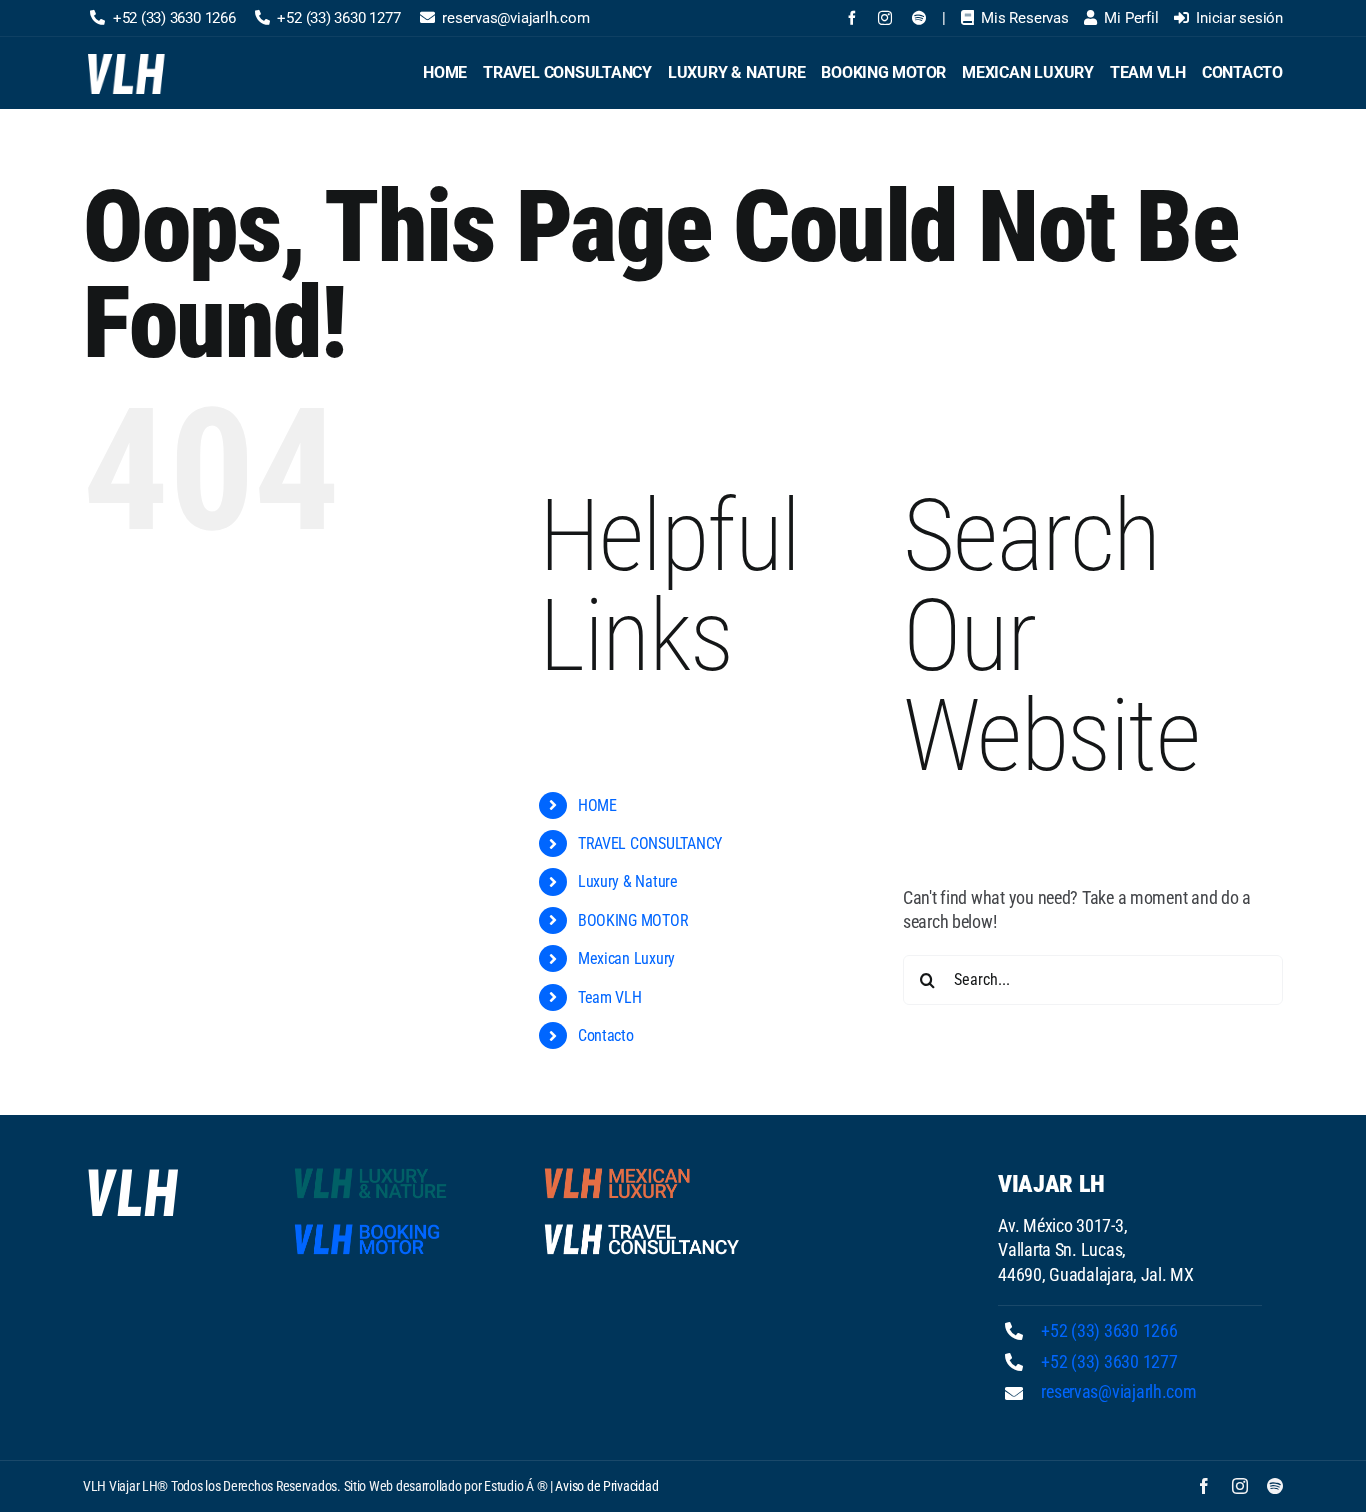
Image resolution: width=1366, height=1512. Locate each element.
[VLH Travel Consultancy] (642, 1227)
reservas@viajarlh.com (1118, 1391)
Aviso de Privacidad (606, 1486)
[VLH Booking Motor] (392, 1227)
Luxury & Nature (628, 881)
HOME (597, 805)
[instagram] (885, 18)
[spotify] (919, 18)
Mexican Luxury (626, 958)
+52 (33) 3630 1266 (1109, 1330)
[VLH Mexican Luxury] (642, 1171)
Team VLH (610, 997)
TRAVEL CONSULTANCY (650, 843)
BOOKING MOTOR (633, 920)
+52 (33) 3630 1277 (1109, 1361)
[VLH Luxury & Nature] (392, 1171)
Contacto (606, 1035)
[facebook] (852, 18)
